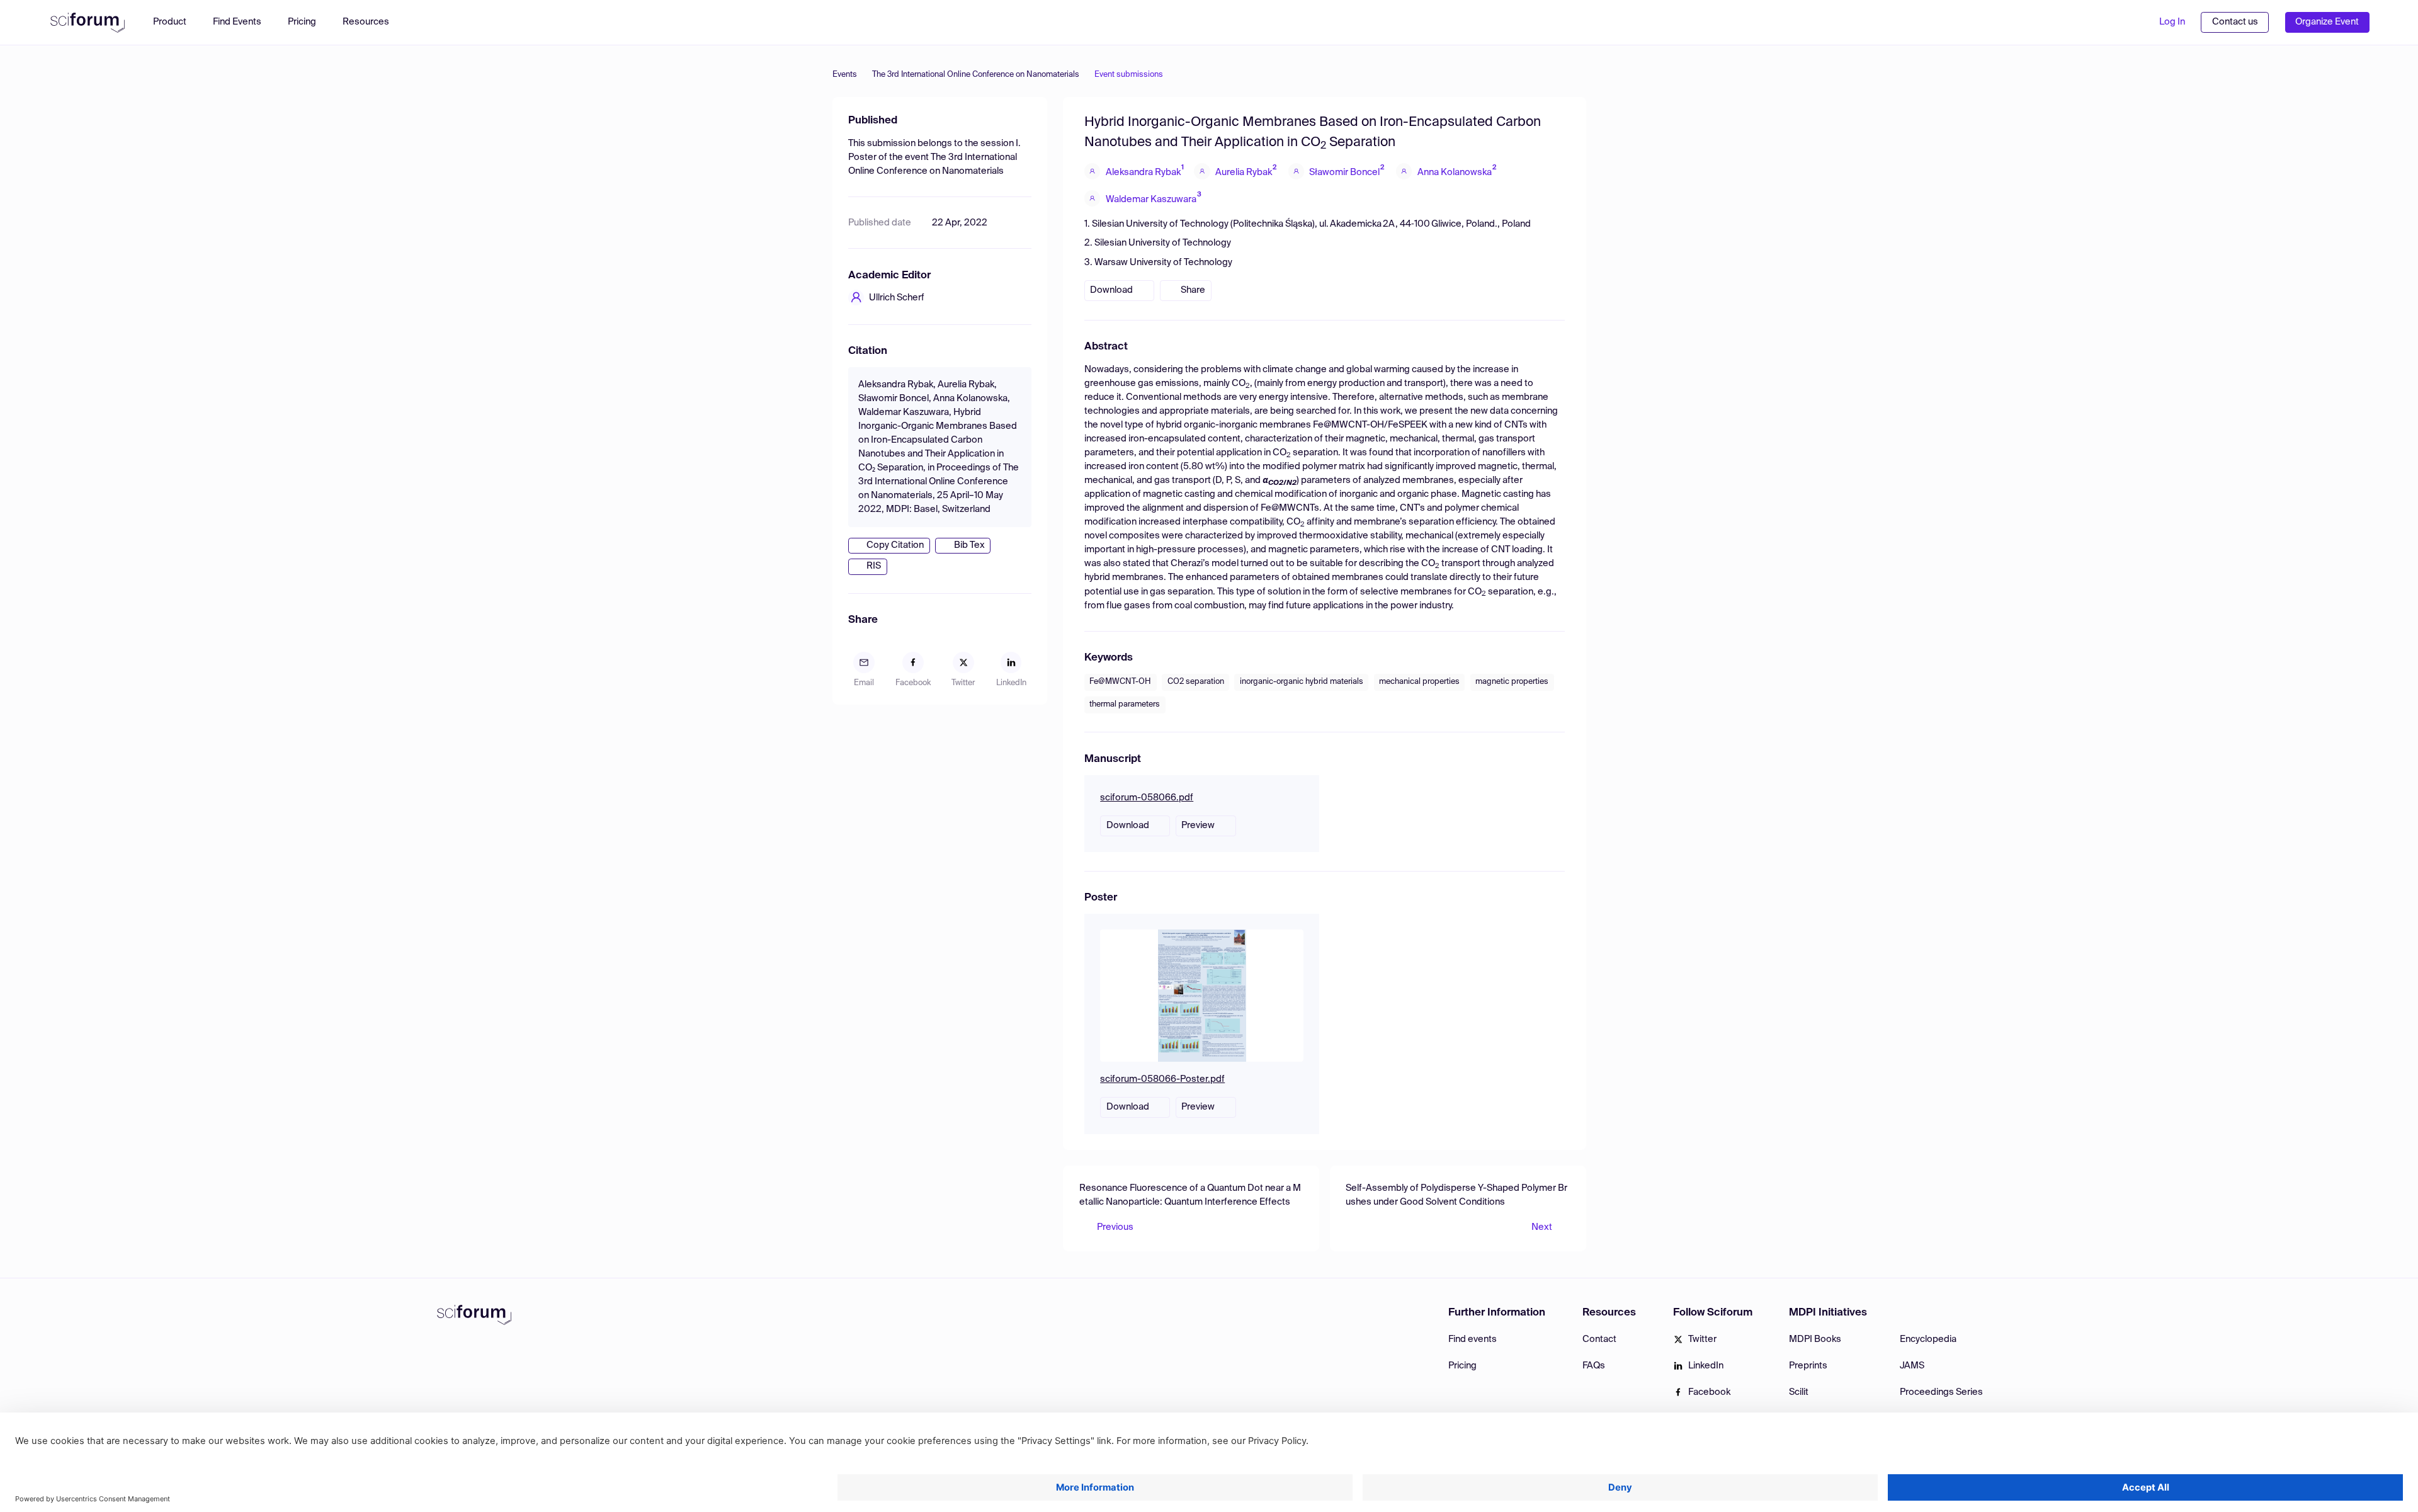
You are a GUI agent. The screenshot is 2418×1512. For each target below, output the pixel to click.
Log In (2172, 22)
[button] (372, 22)
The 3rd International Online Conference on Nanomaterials (976, 75)
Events (845, 75)
